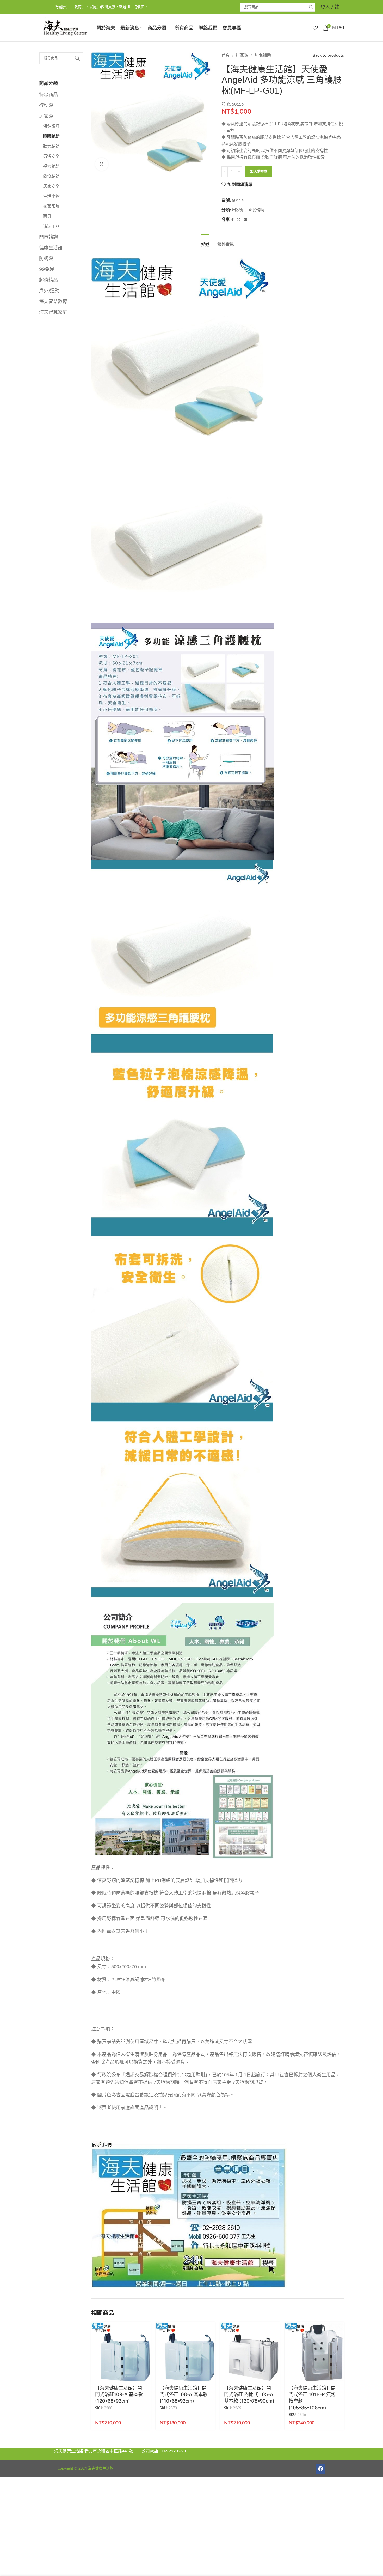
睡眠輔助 (51, 136)
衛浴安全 (51, 156)
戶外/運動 (49, 291)
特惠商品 (48, 95)
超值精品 (48, 280)
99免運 (47, 269)
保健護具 (51, 126)
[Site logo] (65, 28)
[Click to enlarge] (102, 164)
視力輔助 (51, 166)
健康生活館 (51, 248)
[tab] (205, 242)
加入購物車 (259, 171)
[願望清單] (315, 28)
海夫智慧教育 (53, 301)
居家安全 (51, 186)
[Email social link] (245, 220)
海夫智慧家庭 (53, 312)
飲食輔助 (51, 177)
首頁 (226, 55)
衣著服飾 (51, 207)
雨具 (47, 216)
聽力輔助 (51, 147)
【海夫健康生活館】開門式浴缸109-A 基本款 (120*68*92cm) (119, 2394)
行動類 (46, 105)
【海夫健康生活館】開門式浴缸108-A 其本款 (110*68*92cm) (184, 2394)
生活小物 (51, 196)
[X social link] (239, 220)
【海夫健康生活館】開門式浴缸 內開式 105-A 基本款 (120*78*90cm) (249, 2394)
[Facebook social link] (233, 220)
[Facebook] (320, 2469)
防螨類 (46, 258)
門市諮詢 (48, 237)
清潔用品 (51, 227)
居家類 (46, 116)
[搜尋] (311, 7)
